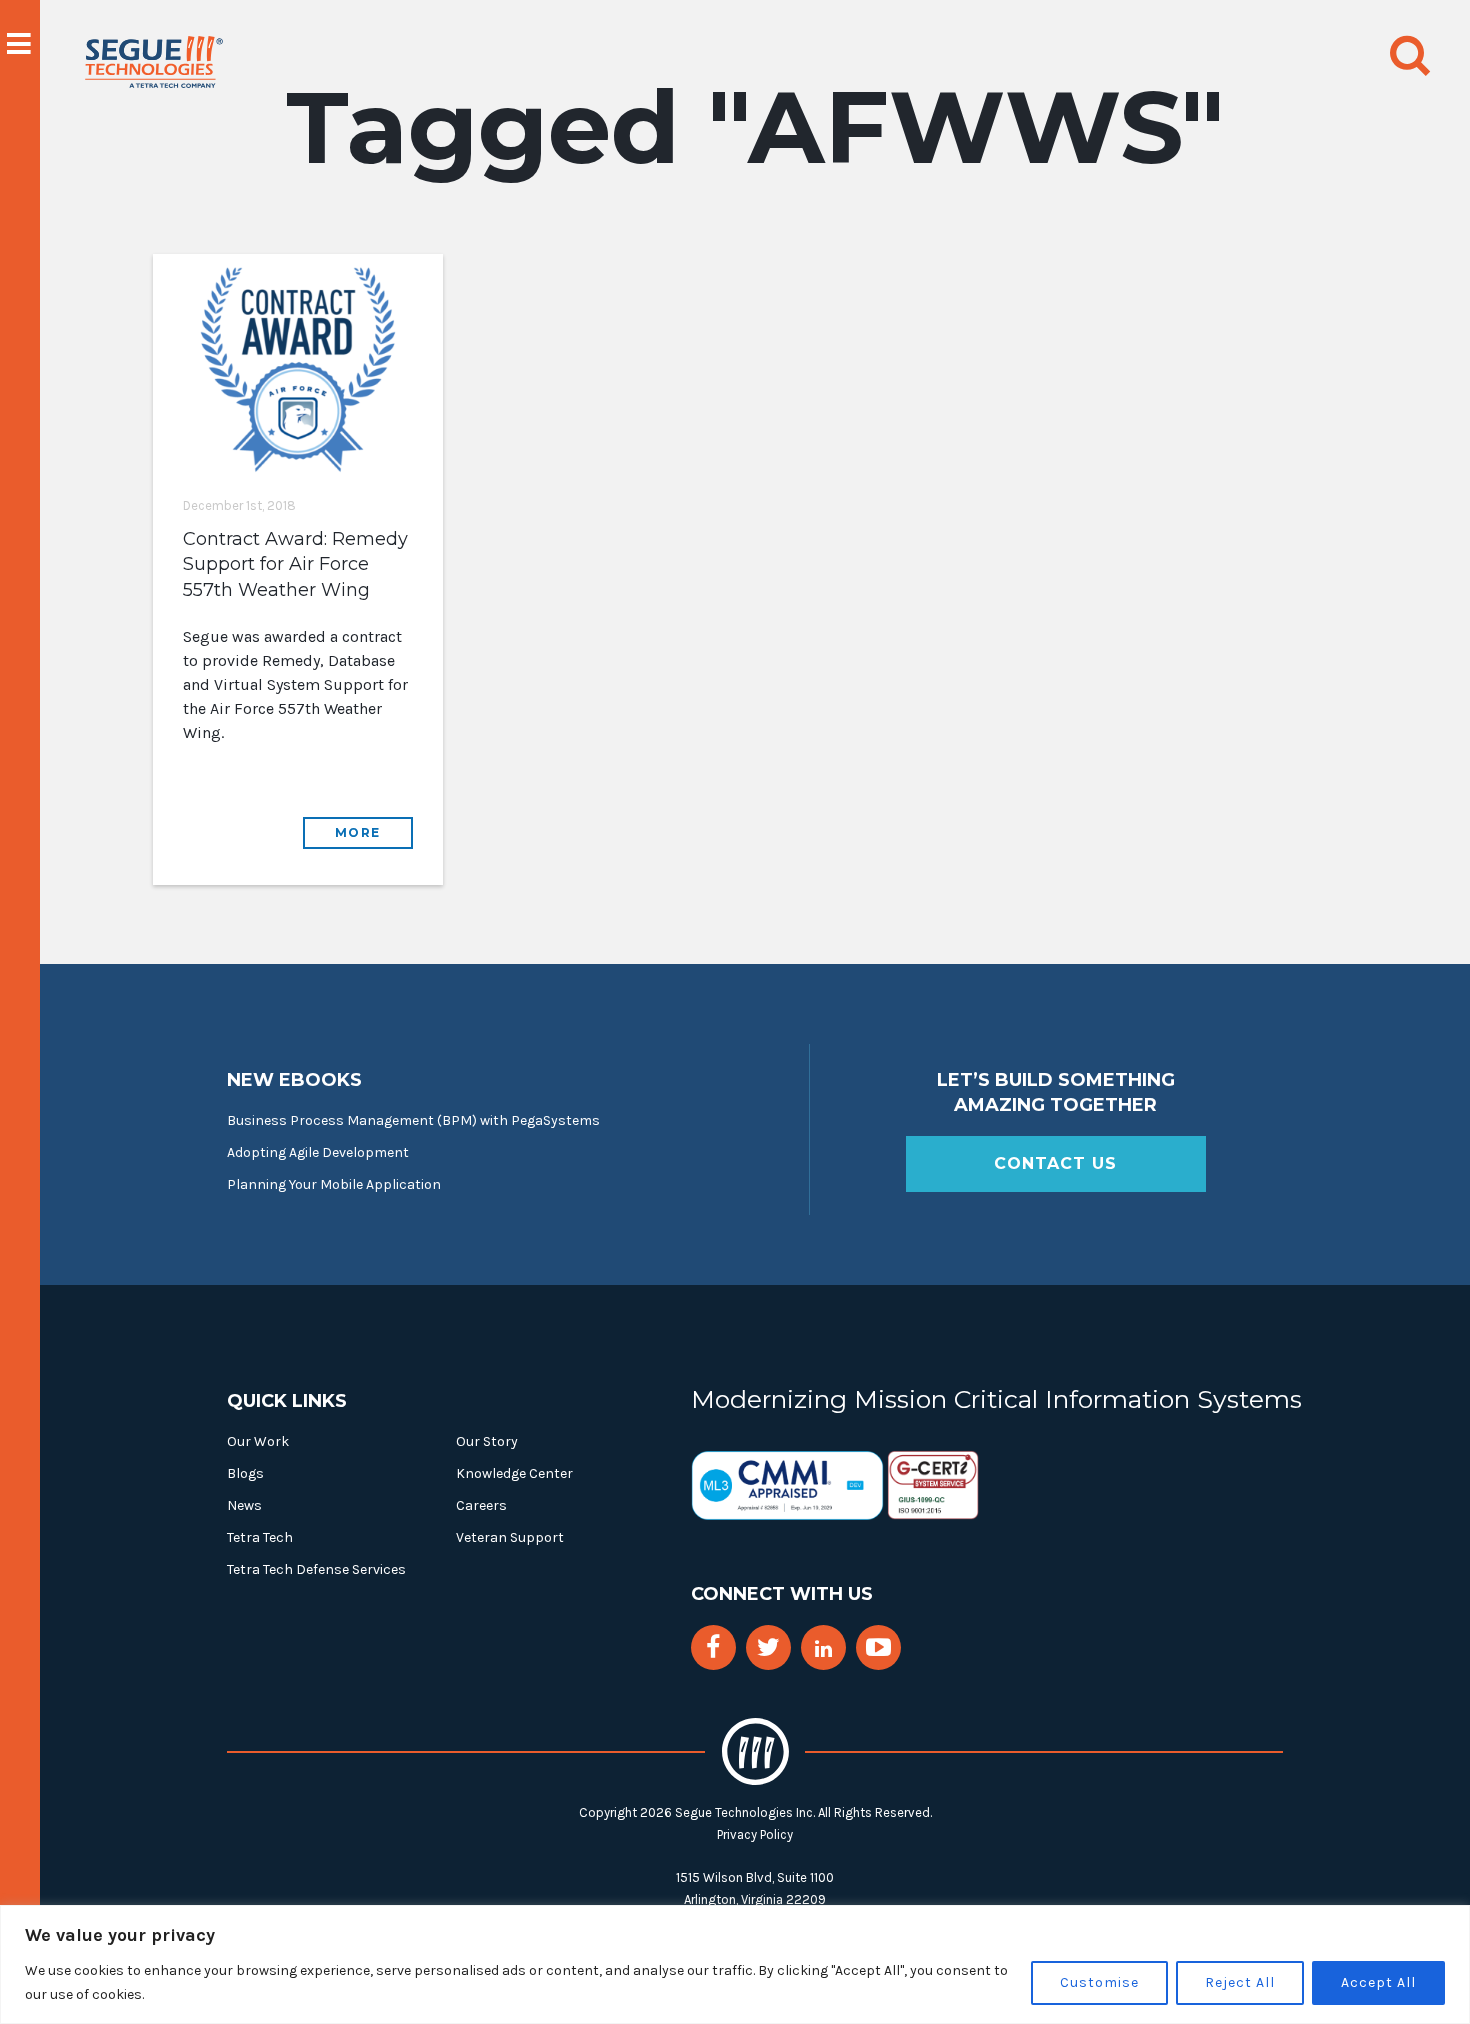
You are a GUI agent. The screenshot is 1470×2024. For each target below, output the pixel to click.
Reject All (1240, 1982)
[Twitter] (768, 1647)
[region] (735, 1964)
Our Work (258, 1441)
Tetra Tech (260, 1537)
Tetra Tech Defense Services (316, 1569)
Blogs (245, 1473)
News (244, 1505)
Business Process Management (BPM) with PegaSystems (413, 1120)
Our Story (487, 1441)
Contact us (1055, 1163)
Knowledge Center (514, 1473)
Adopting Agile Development (318, 1152)
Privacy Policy (755, 1834)
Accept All (1378, 1982)
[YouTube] (878, 1647)
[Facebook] (713, 1647)
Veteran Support (510, 1537)
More (358, 832)
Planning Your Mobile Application (334, 1184)
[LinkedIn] (823, 1649)
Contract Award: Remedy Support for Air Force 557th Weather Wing (295, 564)
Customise (1099, 1982)
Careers (481, 1505)
